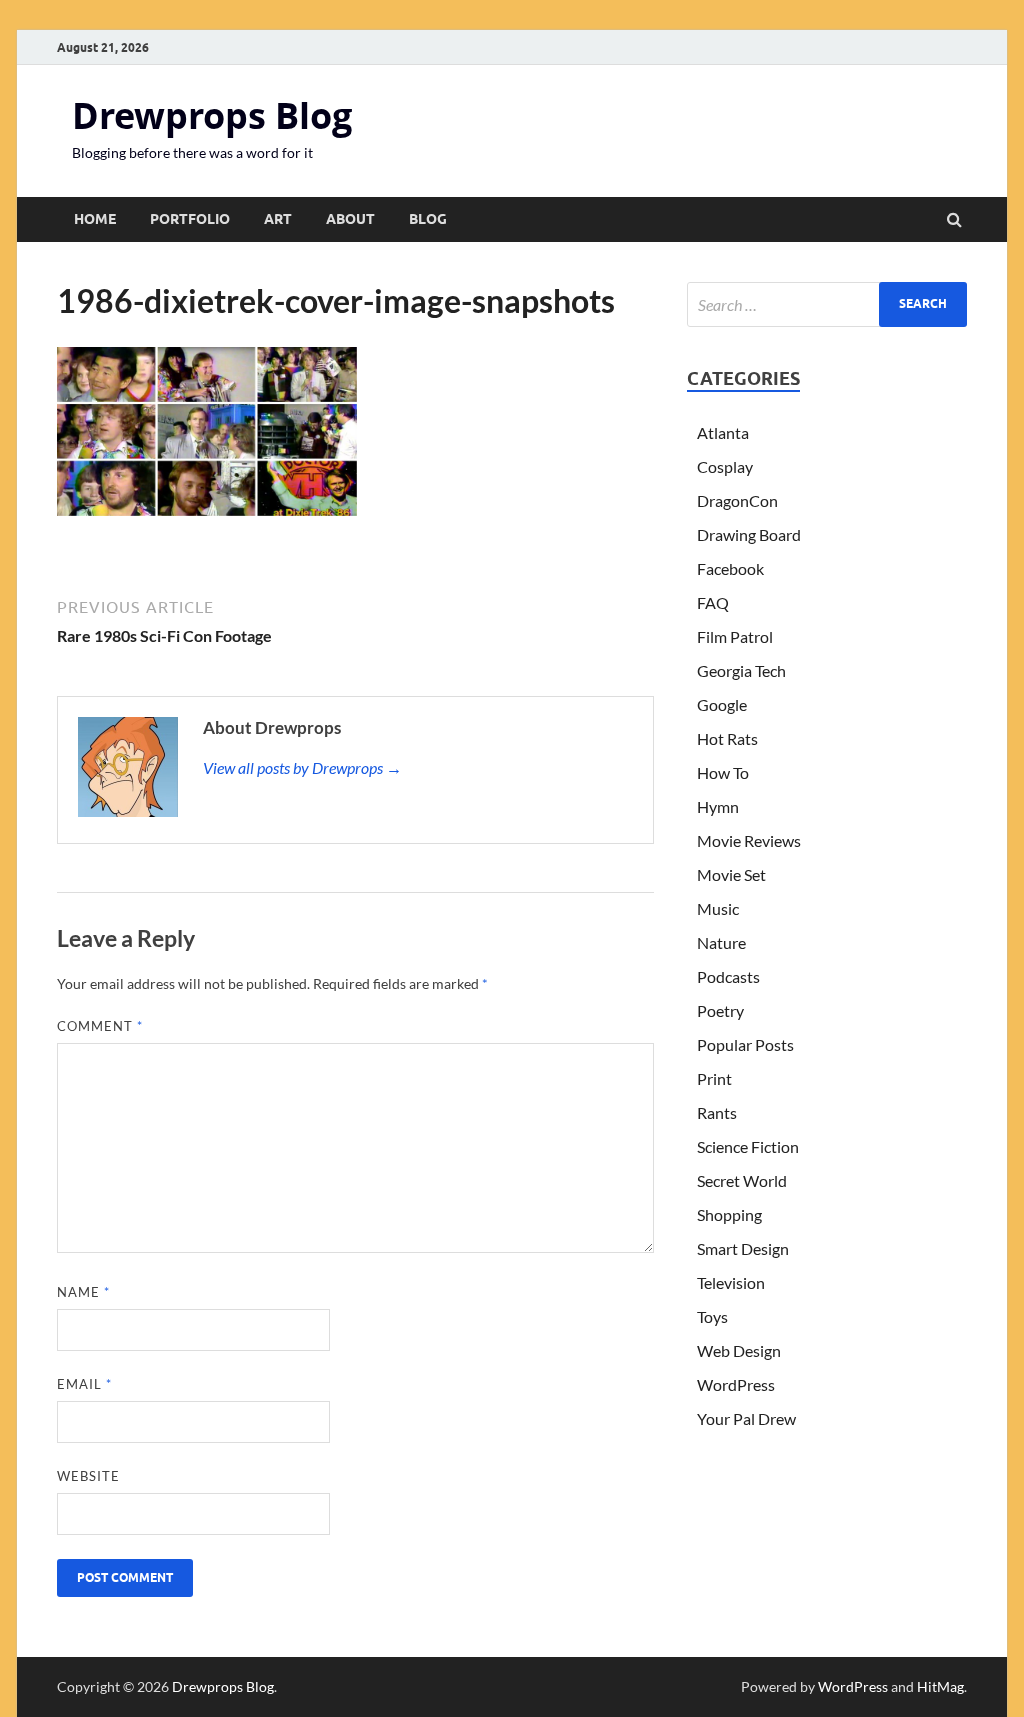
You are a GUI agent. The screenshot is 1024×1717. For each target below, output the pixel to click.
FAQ (713, 602)
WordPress (736, 1384)
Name (83, 1292)
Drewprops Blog (212, 115)
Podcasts (728, 976)
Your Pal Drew (746, 1418)
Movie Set (731, 874)
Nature (721, 942)
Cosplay (725, 466)
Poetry (720, 1010)
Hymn (718, 806)
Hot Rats (727, 738)
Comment (100, 1026)
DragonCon (737, 500)
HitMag (940, 1686)
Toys (712, 1316)
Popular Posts (745, 1044)
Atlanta (723, 432)
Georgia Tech (741, 670)
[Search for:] (827, 304)
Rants (717, 1112)
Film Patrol (735, 636)
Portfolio (190, 219)
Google (722, 704)
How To (723, 772)
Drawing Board (749, 534)
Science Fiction (748, 1146)
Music (718, 908)
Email (84, 1384)
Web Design (739, 1350)
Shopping (729, 1214)
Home (95, 219)
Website (88, 1476)
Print (714, 1078)
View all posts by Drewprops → (302, 767)
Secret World (742, 1180)
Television (731, 1282)
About (350, 219)
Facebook (730, 568)
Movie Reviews (749, 840)
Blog (428, 219)
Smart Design (743, 1248)
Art (278, 219)
